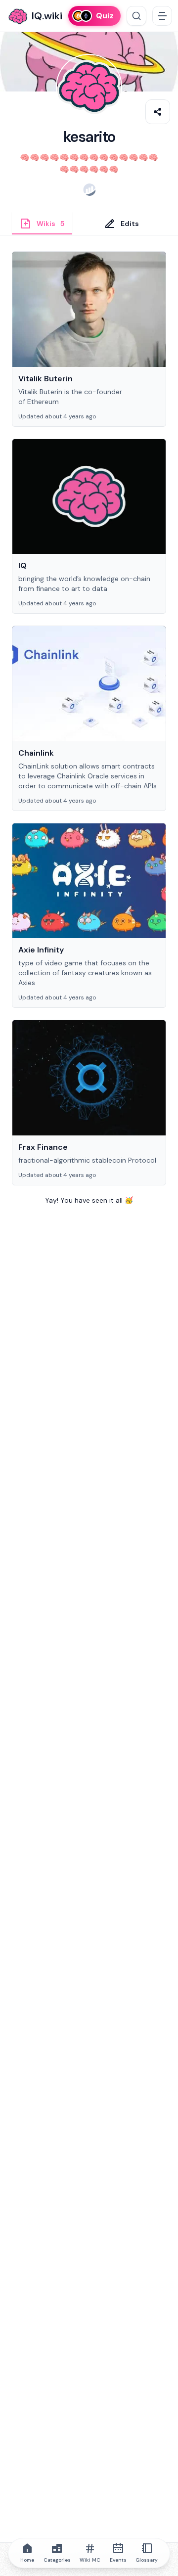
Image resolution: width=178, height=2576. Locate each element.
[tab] (42, 223)
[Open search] (136, 16)
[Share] (158, 112)
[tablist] (89, 223)
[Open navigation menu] (162, 16)
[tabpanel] (89, 740)
